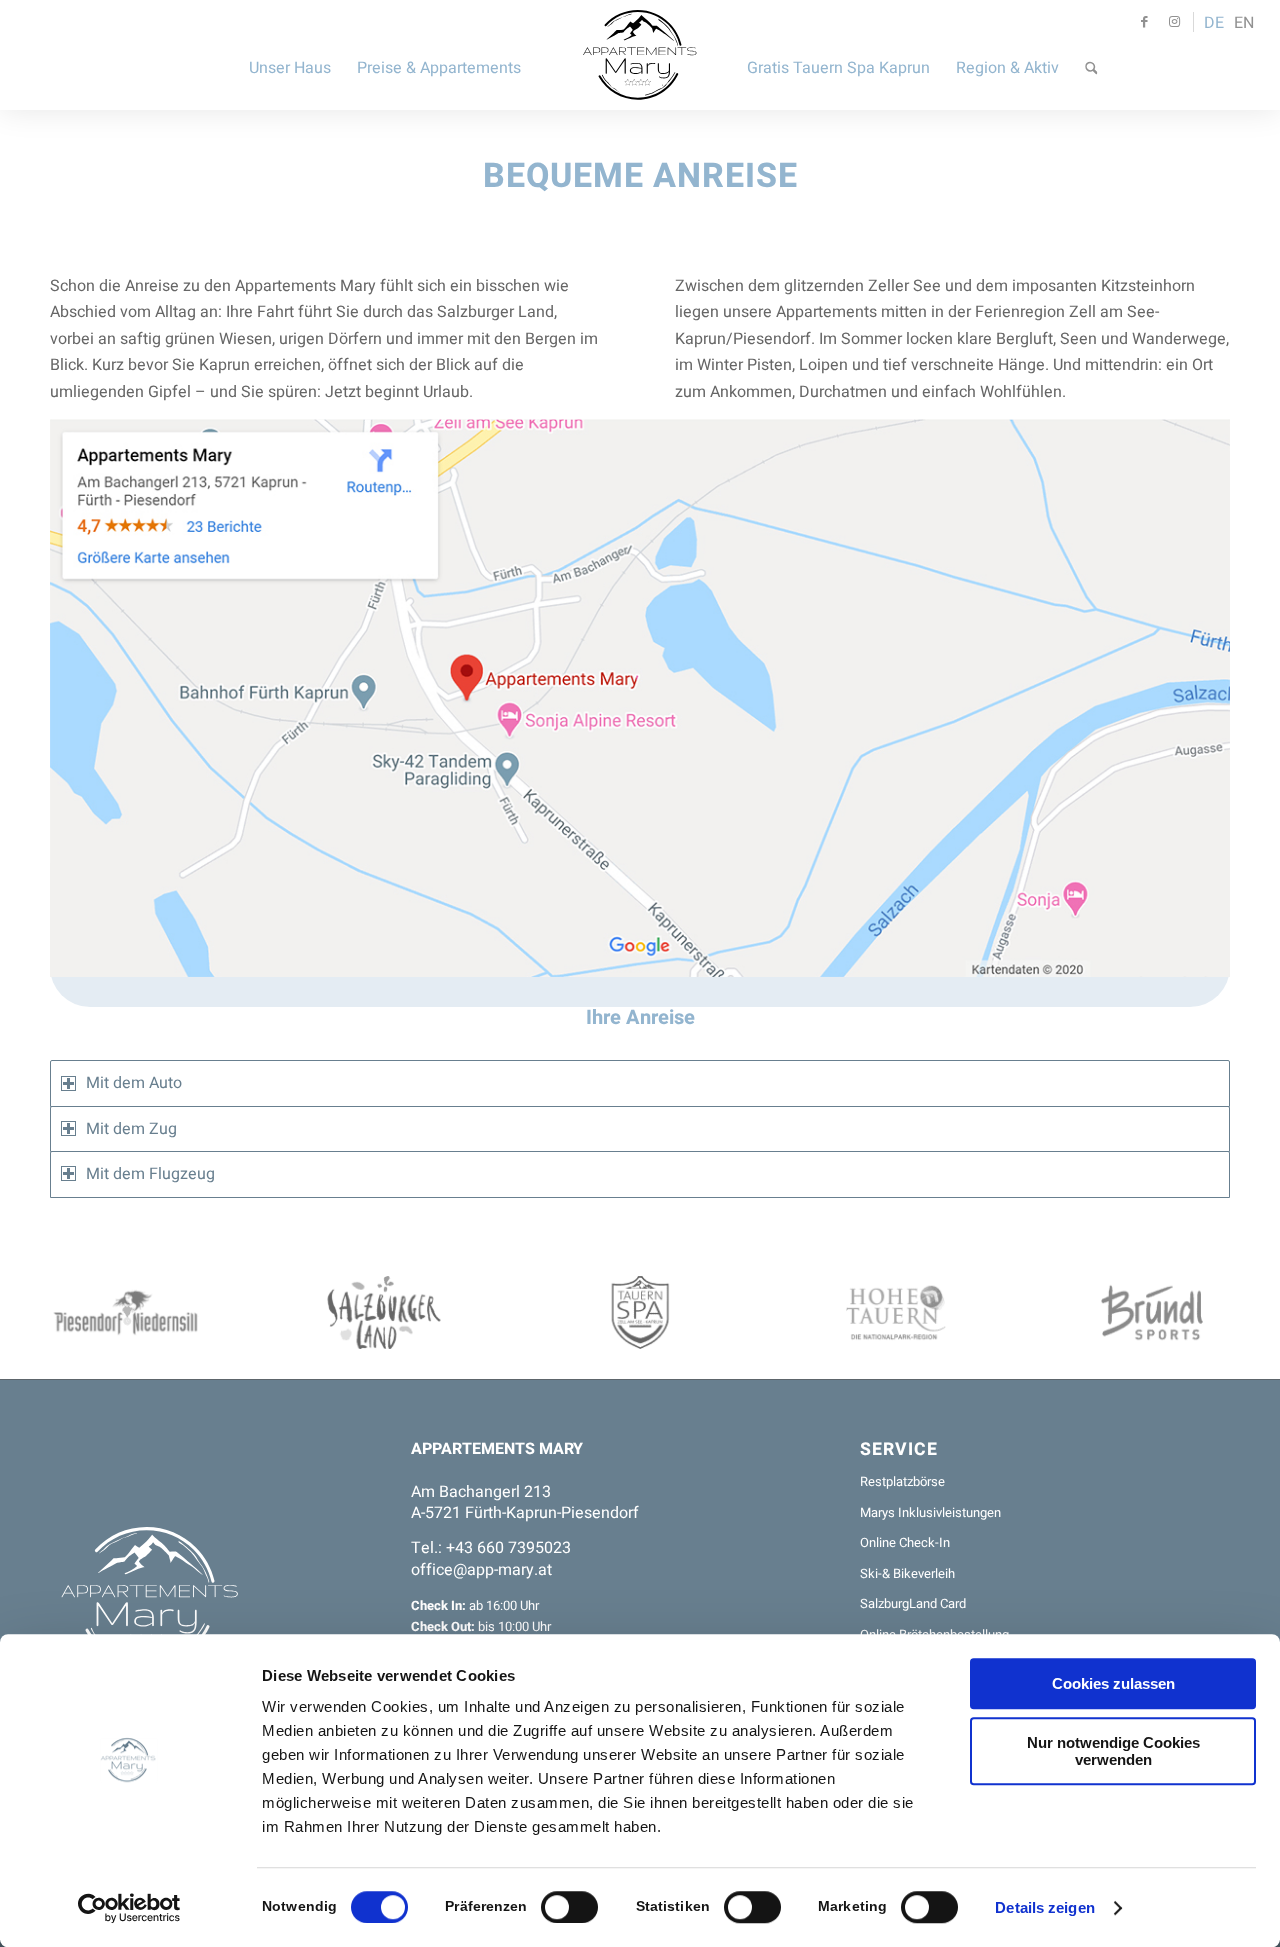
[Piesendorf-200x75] (128, 1313)
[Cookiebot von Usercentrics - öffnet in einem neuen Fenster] (129, 1908)
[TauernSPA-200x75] (640, 1313)
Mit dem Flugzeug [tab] (150, 1174)
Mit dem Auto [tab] (134, 1083)
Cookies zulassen (1113, 1683)
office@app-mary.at (481, 1570)
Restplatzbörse (902, 1481)
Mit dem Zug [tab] (131, 1129)
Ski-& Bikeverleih (907, 1573)
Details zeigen (1044, 1907)
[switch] (569, 1907)
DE (1214, 23)
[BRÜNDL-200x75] (1152, 1313)
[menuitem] (290, 55)
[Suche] (1091, 55)
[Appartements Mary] (640, 55)
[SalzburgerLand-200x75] (384, 1313)
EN (1244, 23)
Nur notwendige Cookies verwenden (1113, 1751)
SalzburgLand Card (913, 1603)
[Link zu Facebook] (1144, 22)
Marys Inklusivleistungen (930, 1512)
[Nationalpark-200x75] (896, 1313)
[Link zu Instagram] (1174, 22)
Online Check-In (905, 1542)
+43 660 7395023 (508, 1548)
